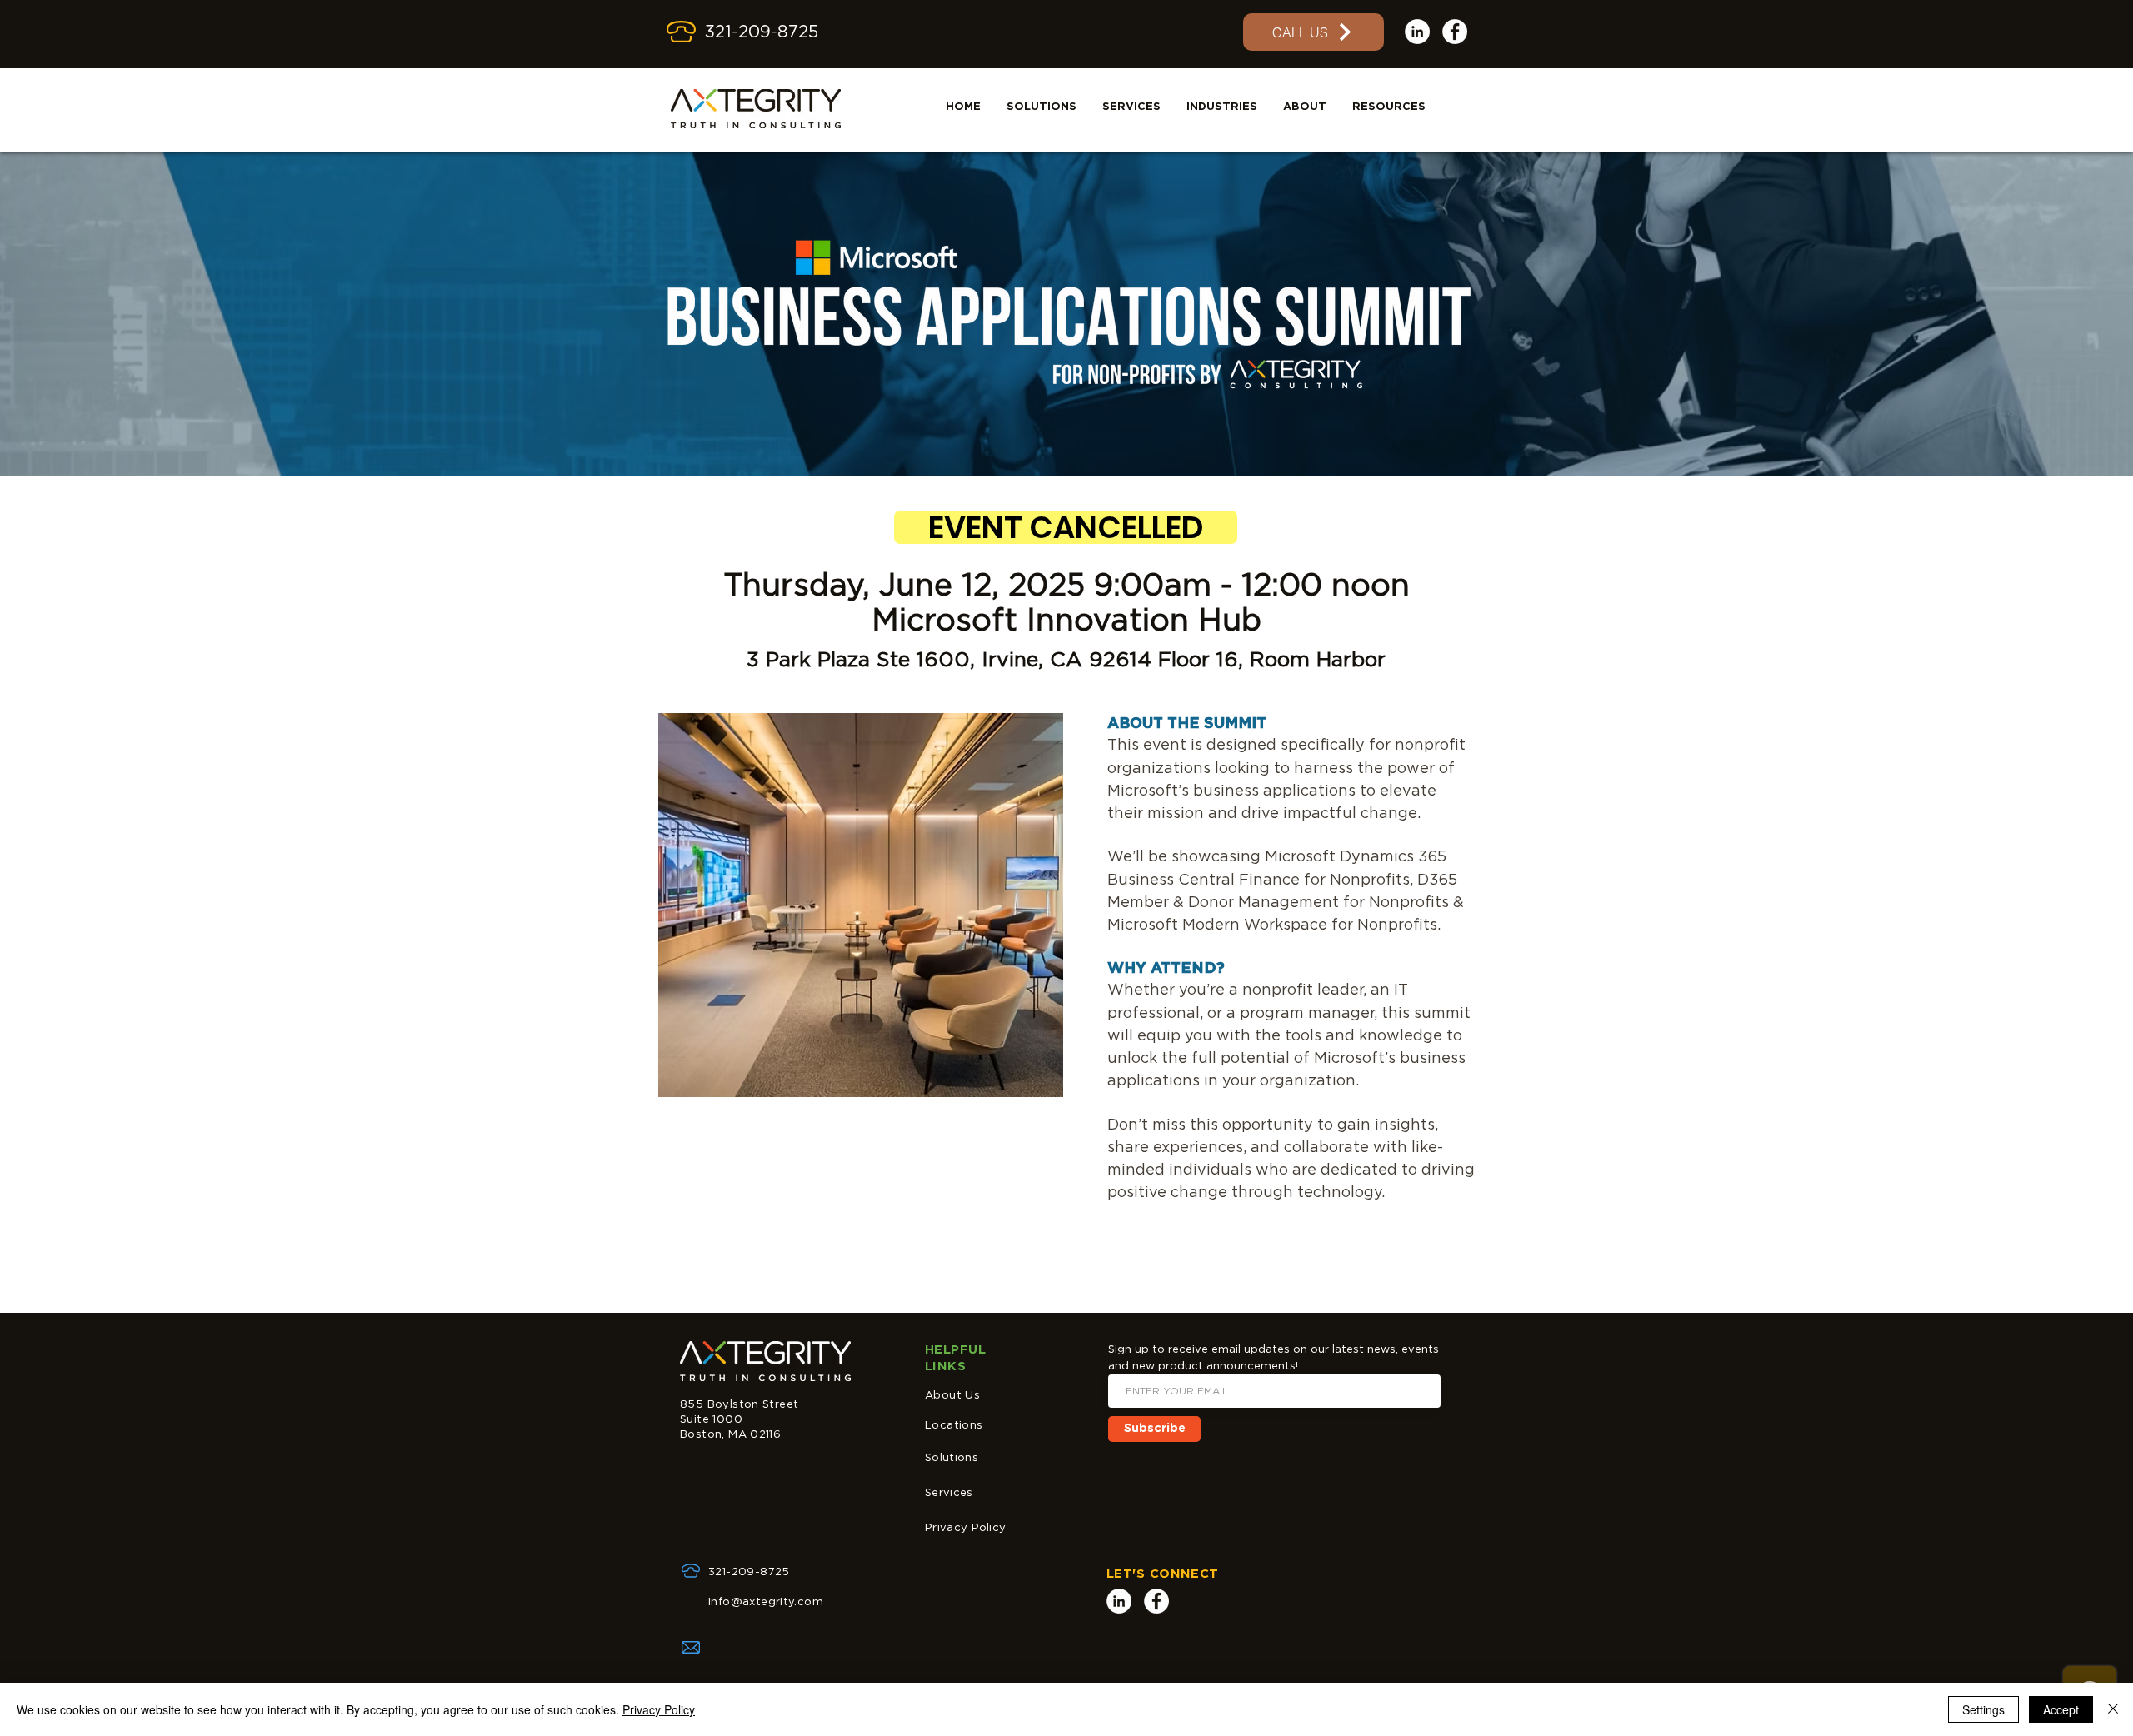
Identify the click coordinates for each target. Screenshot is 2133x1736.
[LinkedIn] (1417, 32)
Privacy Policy (965, 1528)
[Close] (2113, 1709)
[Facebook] (1455, 32)
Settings (1983, 1709)
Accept (2061, 1709)
